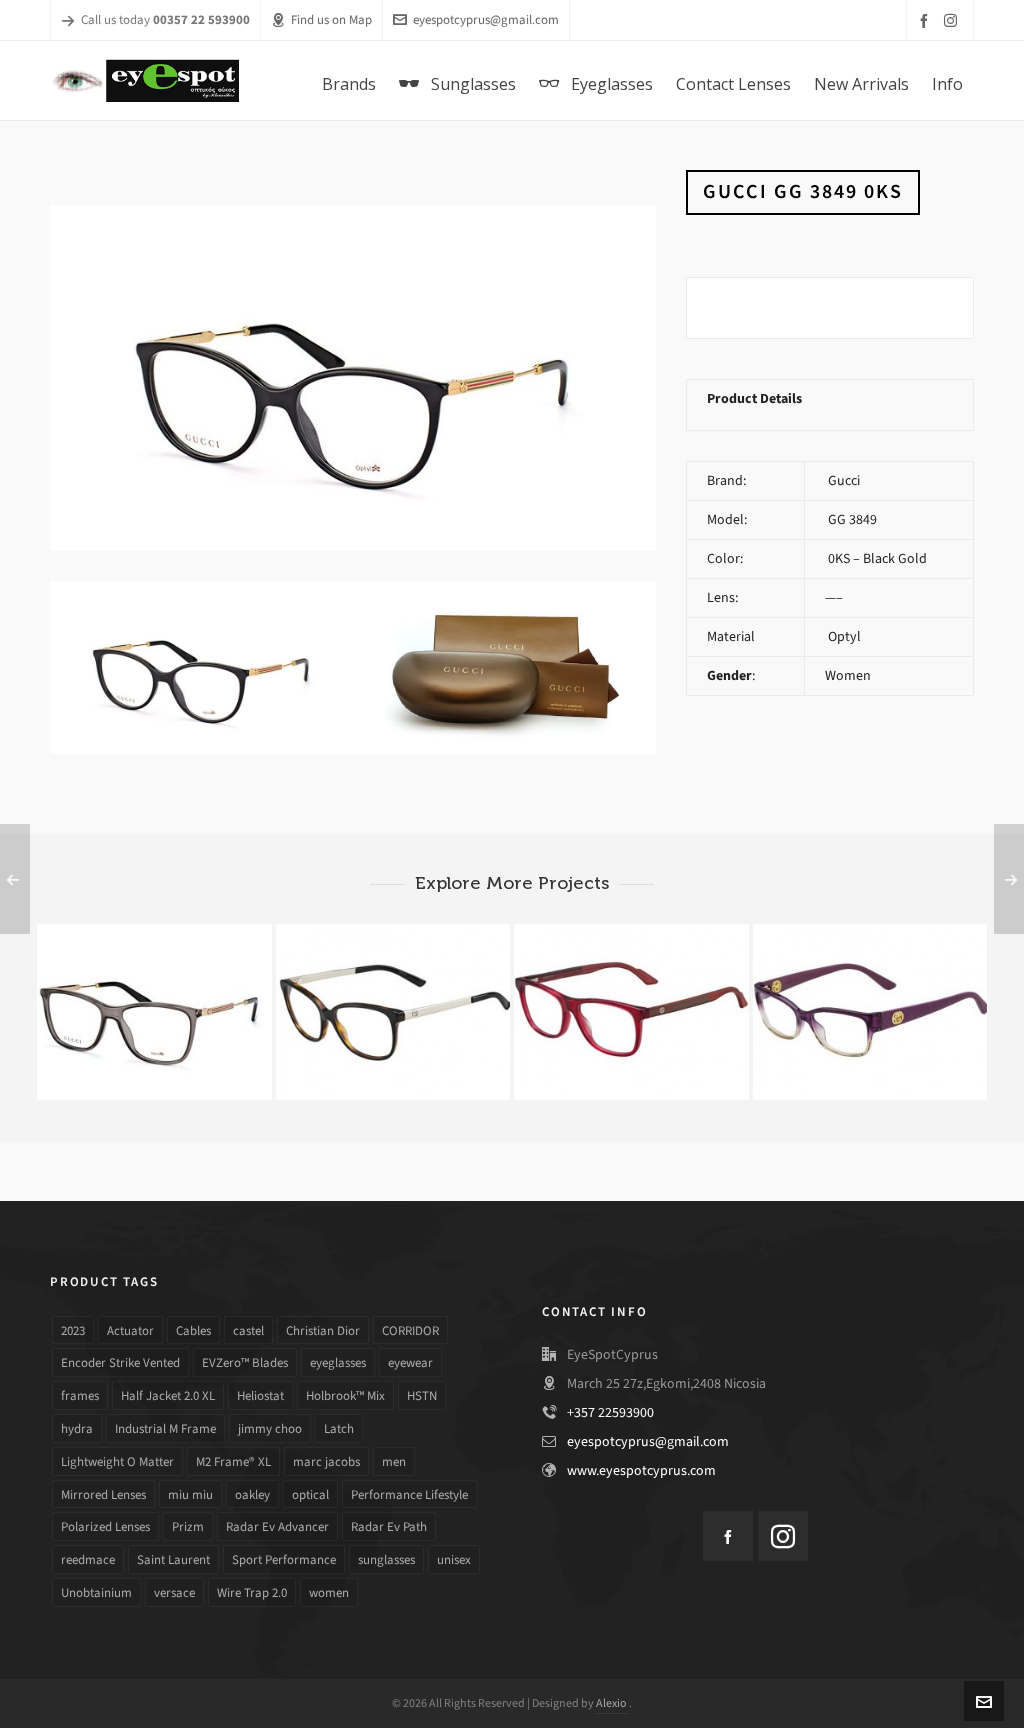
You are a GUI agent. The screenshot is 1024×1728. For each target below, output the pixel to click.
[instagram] (953, 20)
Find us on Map (331, 19)
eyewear (410, 1362)
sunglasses (386, 1559)
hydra (77, 1428)
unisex (454, 1559)
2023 (73, 1330)
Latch (339, 1428)
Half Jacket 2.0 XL (168, 1395)
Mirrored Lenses (103, 1494)
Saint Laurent (173, 1559)
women (329, 1592)
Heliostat (260, 1395)
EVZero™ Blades (245, 1362)
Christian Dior (323, 1330)
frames (80, 1395)
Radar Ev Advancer (277, 1526)
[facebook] (927, 20)
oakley (252, 1494)
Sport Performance (284, 1559)
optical (310, 1494)
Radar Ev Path (389, 1526)
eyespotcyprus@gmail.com (486, 19)
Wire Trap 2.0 (252, 1592)
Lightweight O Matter (117, 1461)
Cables (193, 1330)
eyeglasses (338, 1362)
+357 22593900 (610, 1412)
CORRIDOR (410, 1330)
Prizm (188, 1526)
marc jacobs (326, 1461)
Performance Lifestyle (409, 1494)
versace (174, 1592)
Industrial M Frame (165, 1428)
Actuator (130, 1330)
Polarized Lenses (105, 1526)
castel (248, 1330)
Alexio (612, 1703)
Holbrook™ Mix (345, 1395)
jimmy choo (270, 1428)
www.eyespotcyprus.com (641, 1470)
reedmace (88, 1559)
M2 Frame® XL (233, 1461)
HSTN (422, 1395)
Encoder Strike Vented (120, 1362)
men (394, 1461)
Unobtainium (96, 1592)
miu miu (190, 1494)
